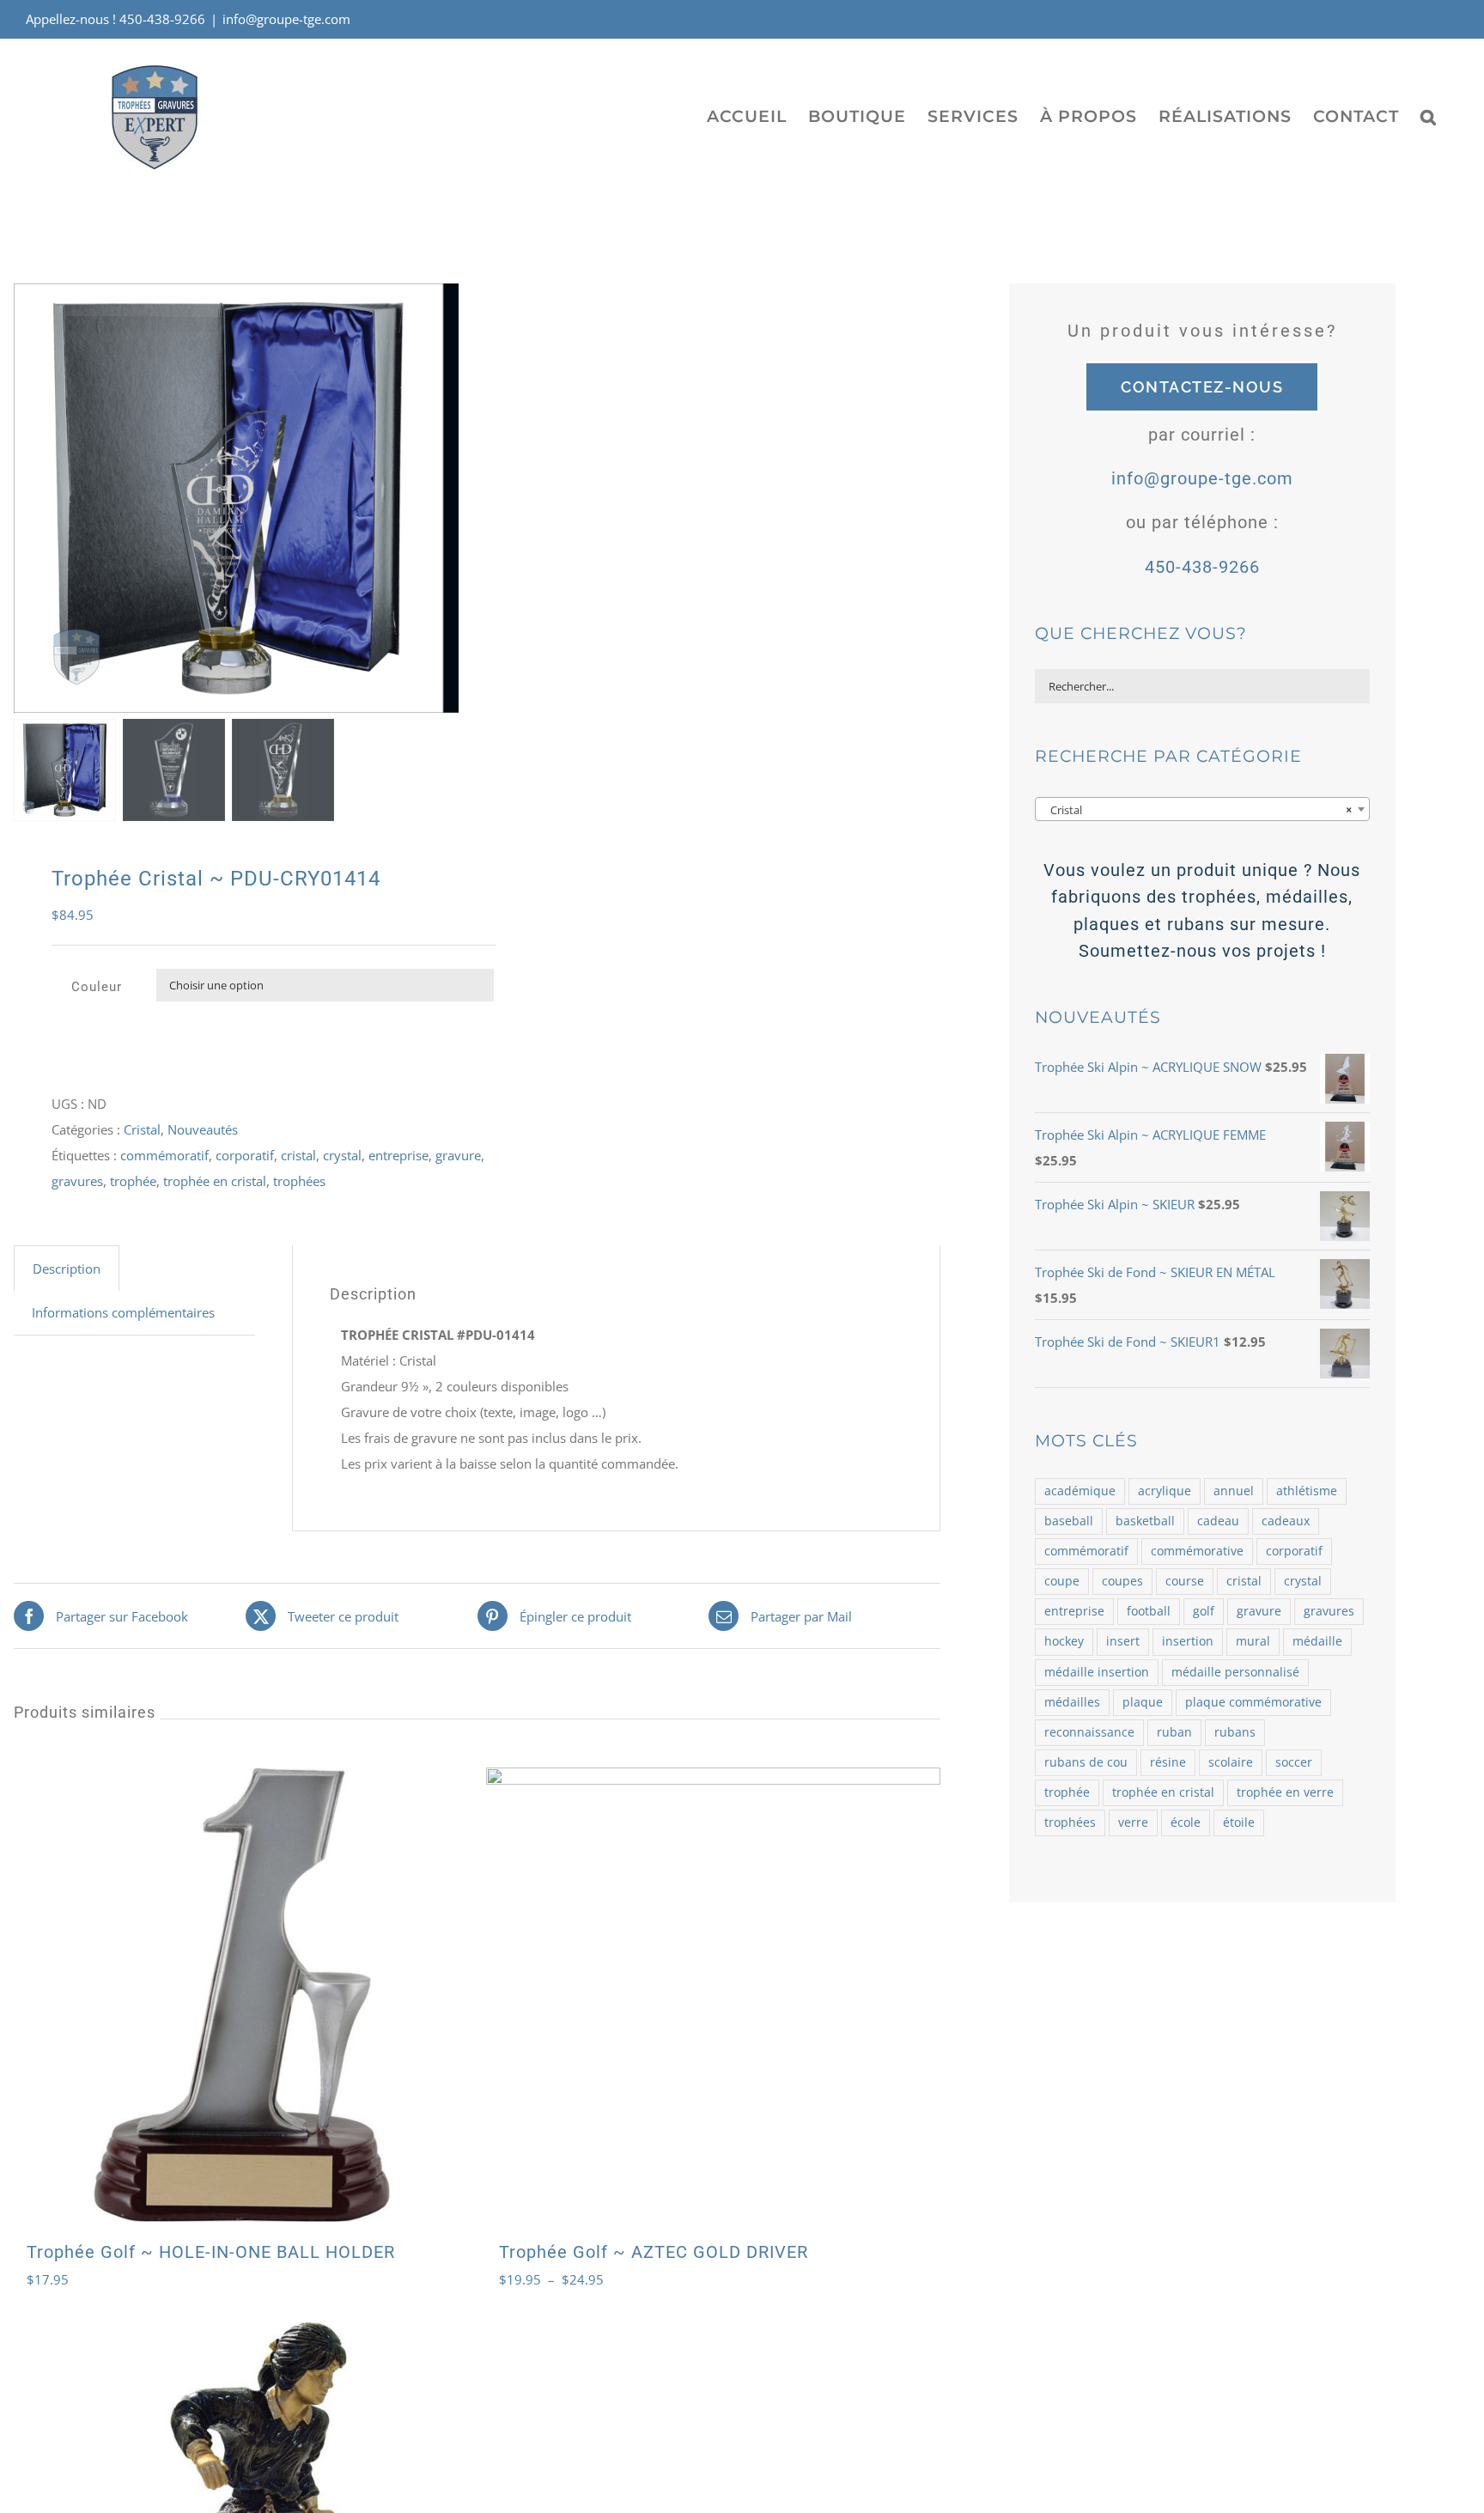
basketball (1145, 1521)
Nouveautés (203, 1129)
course (1185, 1581)
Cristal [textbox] (1197, 810)
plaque (1143, 1702)
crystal (342, 1155)
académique (1080, 1491)
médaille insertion (1097, 1672)
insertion (1188, 1641)
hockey (1064, 1641)
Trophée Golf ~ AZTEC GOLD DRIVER (654, 2252)
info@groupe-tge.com (286, 19)
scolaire (1231, 1762)
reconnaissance (1089, 1732)
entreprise (398, 1155)
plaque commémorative (1253, 1702)
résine (1168, 1762)
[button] (1429, 116)
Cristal (142, 1129)
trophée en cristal (215, 1181)
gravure (458, 1155)
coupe (1062, 1581)
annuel (1234, 1491)
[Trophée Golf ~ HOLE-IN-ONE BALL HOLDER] (241, 1995)
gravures (77, 1181)
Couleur (97, 987)
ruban (1174, 1732)
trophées (299, 1181)
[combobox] (1202, 809)
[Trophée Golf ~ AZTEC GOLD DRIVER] (713, 1995)
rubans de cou (1086, 1762)
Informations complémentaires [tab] (123, 1312)
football (1149, 1611)
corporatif (245, 1155)
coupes (1122, 1581)
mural (1253, 1641)
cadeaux (1286, 1521)
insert (1123, 1641)
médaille (1317, 1641)
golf (1204, 1611)
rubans (1235, 1732)
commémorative (1197, 1551)
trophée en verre (1285, 1792)
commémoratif (164, 1155)
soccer (1294, 1762)
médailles (1072, 1702)
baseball (1069, 1521)
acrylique (1165, 1491)
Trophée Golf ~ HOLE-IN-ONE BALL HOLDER (211, 2252)
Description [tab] (67, 1269)
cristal (298, 1155)
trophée (133, 1181)
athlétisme (1307, 1491)
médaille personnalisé (1235, 1672)
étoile (1239, 1822)
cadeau (1218, 1521)
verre (1133, 1822)
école (1186, 1822)
